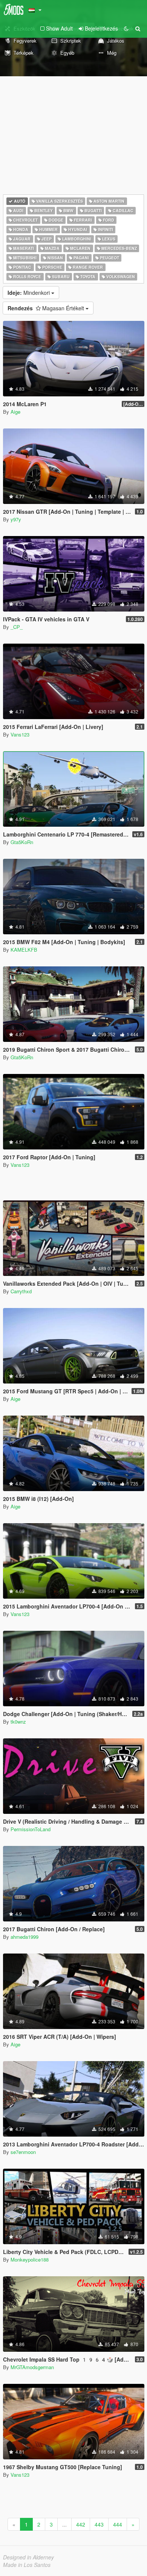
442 (81, 2524)
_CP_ (17, 627)
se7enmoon (23, 2152)
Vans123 (20, 734)
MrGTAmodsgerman (32, 2367)
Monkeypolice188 (30, 2259)
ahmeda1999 (24, 1937)
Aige (15, 412)
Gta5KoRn (22, 842)
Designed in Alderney (28, 2557)
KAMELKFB (24, 950)
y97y (16, 519)
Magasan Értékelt (47, 308)
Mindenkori (29, 293)
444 (118, 2524)
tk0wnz (18, 1722)
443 (99, 2524)
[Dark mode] (126, 28)
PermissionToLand (31, 1829)
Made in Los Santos (27, 2565)
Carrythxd (21, 1291)
